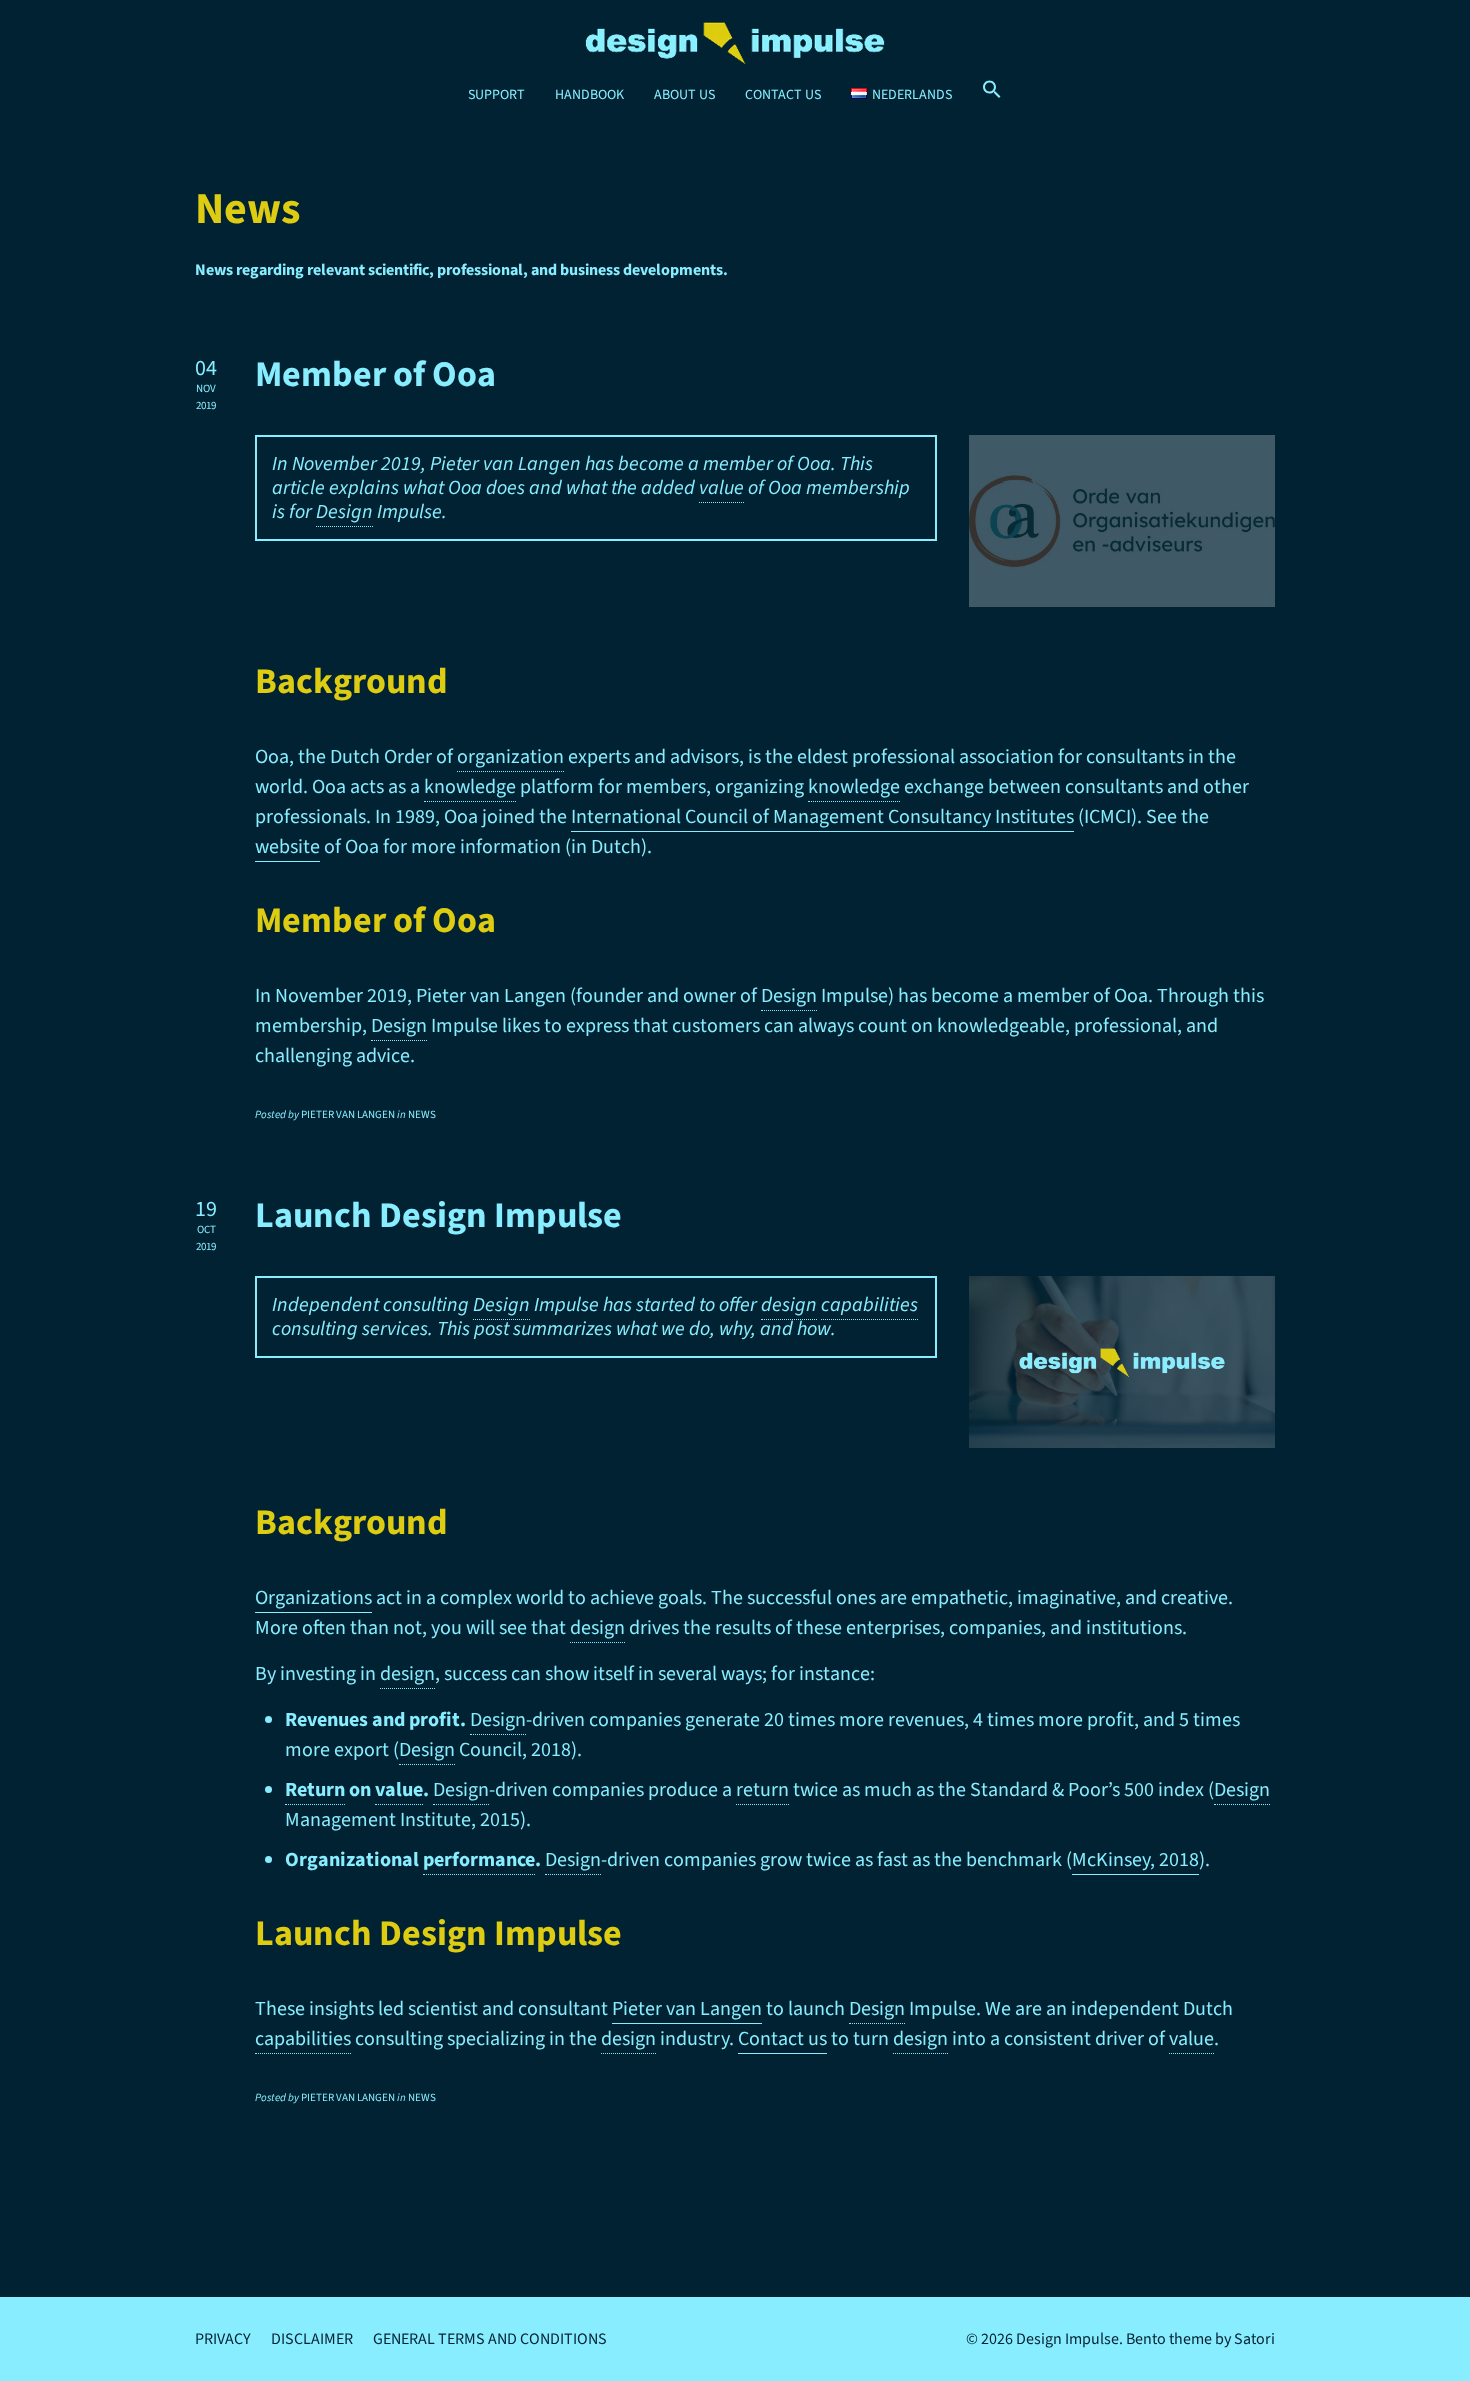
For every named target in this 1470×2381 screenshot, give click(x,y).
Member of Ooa (375, 374)
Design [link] (344, 512)
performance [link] (479, 1860)
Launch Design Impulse (438, 1215)
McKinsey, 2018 (1135, 1860)
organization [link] (510, 757)
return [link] (762, 1790)
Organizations (313, 1598)
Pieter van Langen (687, 2009)
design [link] (789, 1305)
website (287, 847)
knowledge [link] (470, 787)
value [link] (721, 488)
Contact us (782, 2039)
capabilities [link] (869, 1305)
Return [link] (315, 1790)
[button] (992, 90)
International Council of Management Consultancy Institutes (822, 817)
